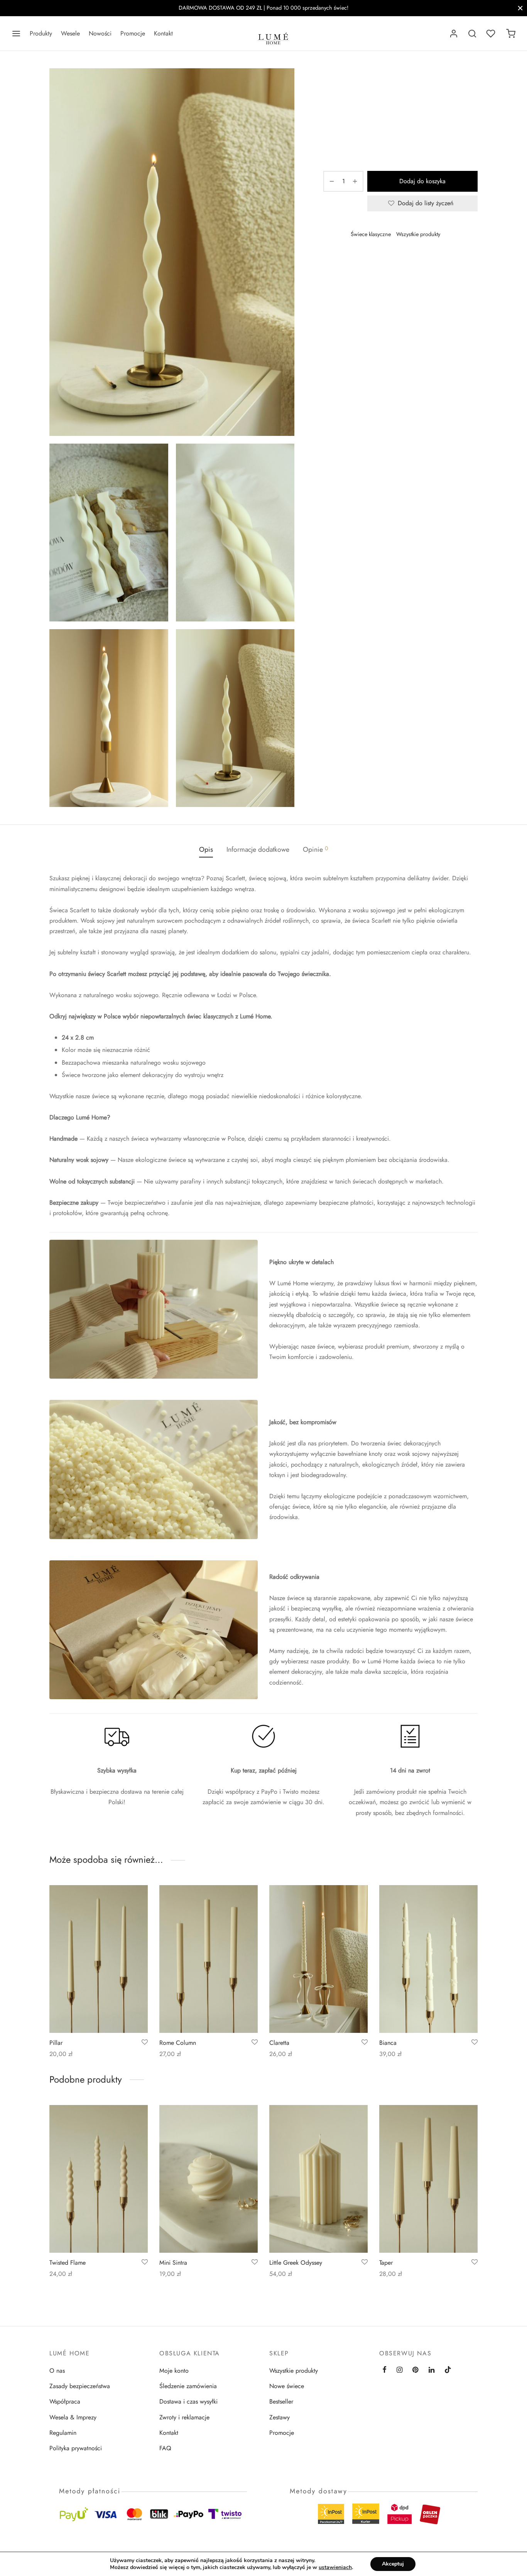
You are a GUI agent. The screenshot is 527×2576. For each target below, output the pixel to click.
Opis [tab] (206, 849)
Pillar (56, 2043)
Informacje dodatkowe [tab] (258, 849)
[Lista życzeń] (492, 34)
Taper (386, 2262)
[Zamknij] (520, 8)
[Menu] (16, 34)
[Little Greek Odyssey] (318, 2179)
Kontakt (163, 33)
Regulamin (63, 2433)
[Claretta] (318, 1959)
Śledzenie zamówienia (188, 2386)
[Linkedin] (432, 2370)
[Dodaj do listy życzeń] (145, 2043)
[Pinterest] (367, 260)
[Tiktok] (448, 2370)
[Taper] (428, 2179)
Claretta (279, 2043)
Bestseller (281, 2401)
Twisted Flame (68, 2262)
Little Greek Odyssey (296, 2262)
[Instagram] (399, 2370)
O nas (57, 2371)
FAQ (165, 2448)
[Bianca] (428, 1959)
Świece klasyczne (371, 234)
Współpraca (65, 2401)
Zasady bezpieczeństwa (80, 2386)
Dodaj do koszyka (422, 181)
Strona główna (340, 84)
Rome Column (178, 2043)
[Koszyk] (511, 34)
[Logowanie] (454, 34)
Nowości (100, 33)
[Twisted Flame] (99, 2179)
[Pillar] (99, 1959)
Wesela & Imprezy (73, 2417)
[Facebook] (356, 260)
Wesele (70, 33)
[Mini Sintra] (209, 2179)
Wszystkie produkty (386, 84)
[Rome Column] (209, 1959)
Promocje (133, 33)
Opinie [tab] (315, 849)
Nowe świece (287, 2386)
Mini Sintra (173, 2262)
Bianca (388, 2043)
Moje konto (174, 2371)
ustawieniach (335, 2568)
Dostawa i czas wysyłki (188, 2401)
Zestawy (280, 2417)
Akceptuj (393, 2564)
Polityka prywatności (76, 2448)
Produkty (41, 33)
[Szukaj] (472, 34)
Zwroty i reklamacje (184, 2417)
